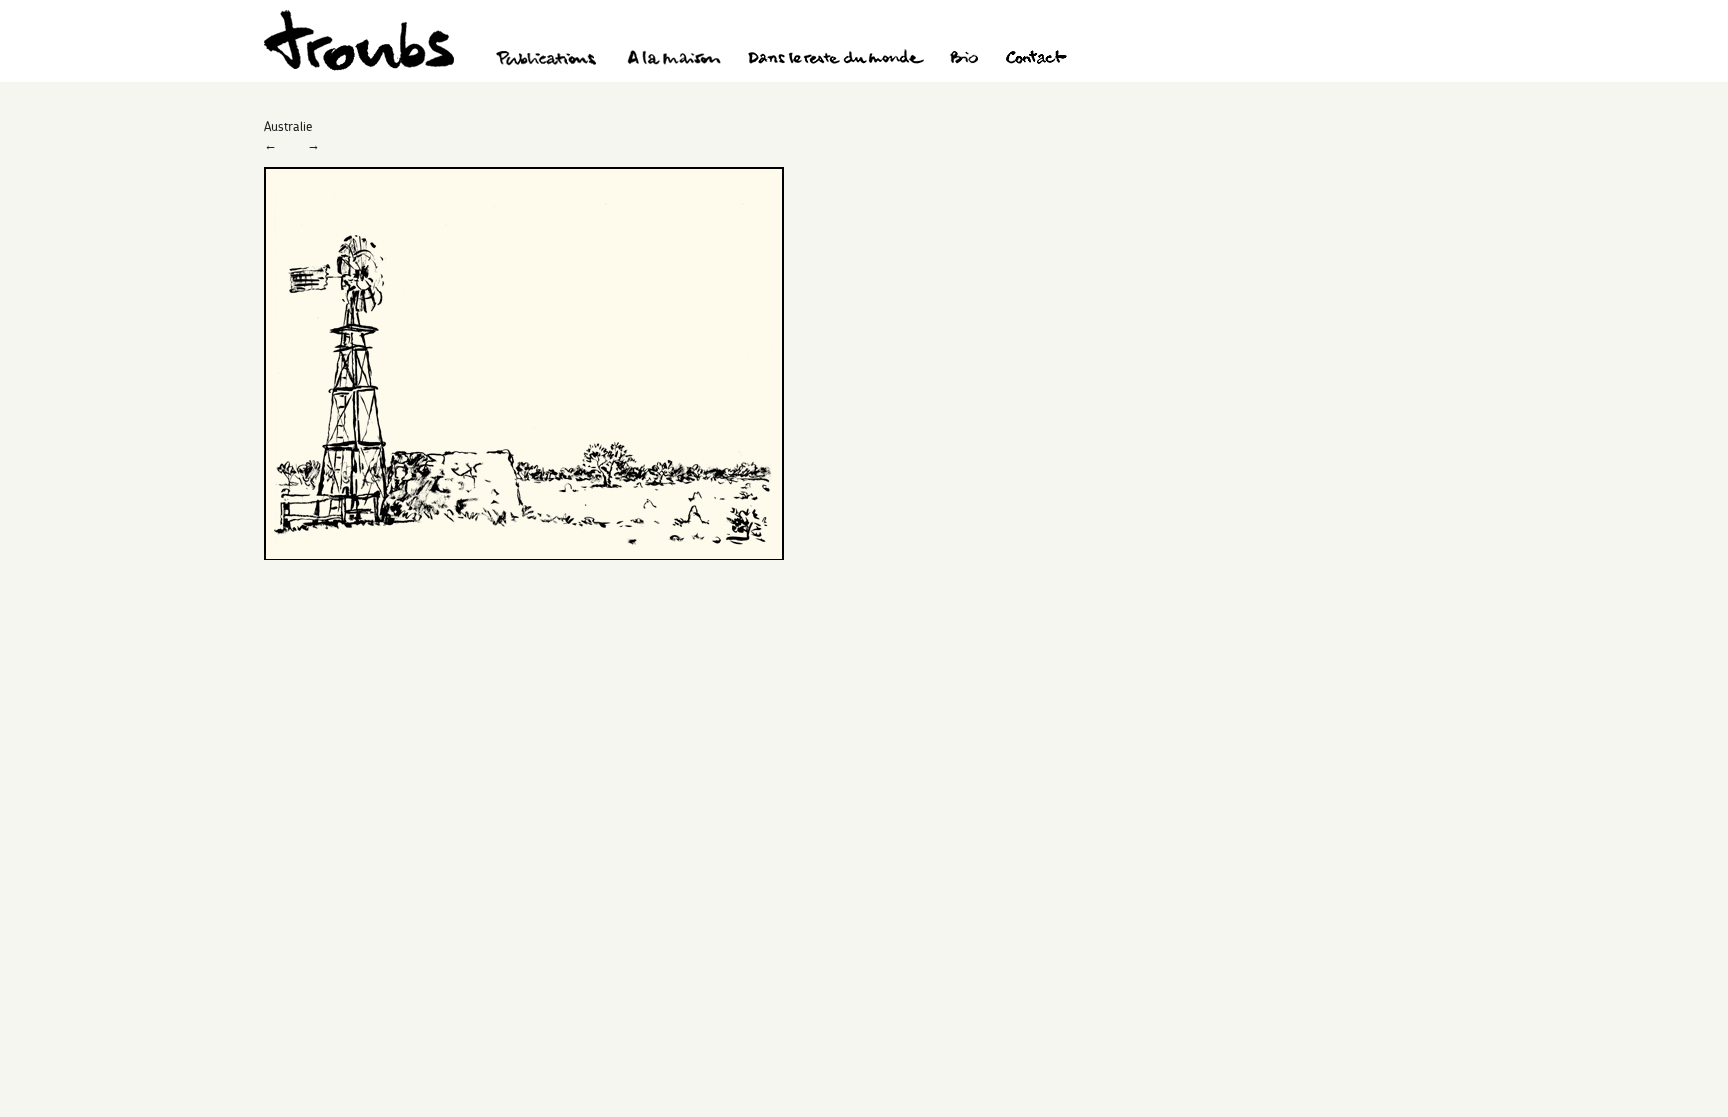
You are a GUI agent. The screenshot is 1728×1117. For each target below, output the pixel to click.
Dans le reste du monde (835, 60)
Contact (1036, 60)
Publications (549, 60)
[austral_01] (524, 555)
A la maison (674, 60)
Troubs (359, 40)
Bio (963, 60)
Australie (288, 126)
